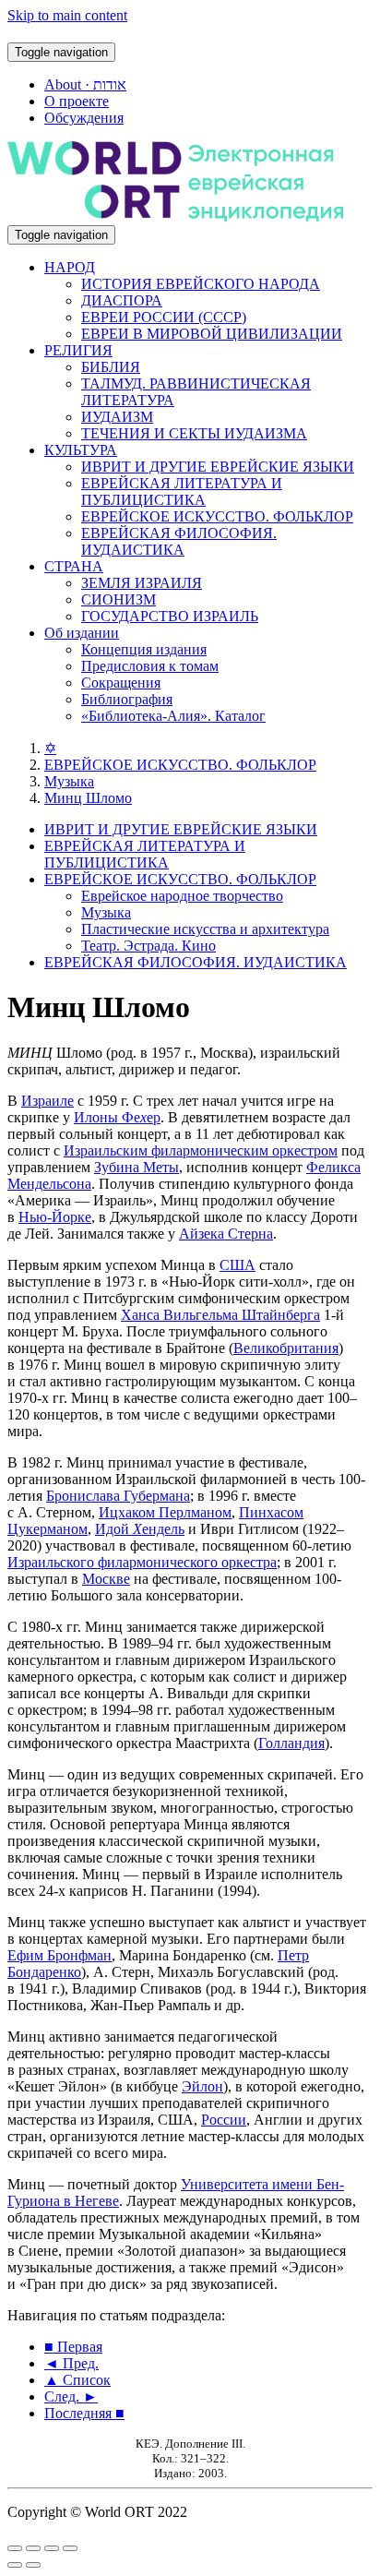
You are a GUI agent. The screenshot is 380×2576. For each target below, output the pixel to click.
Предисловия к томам (150, 666)
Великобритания (286, 1348)
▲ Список (77, 2380)
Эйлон (202, 2086)
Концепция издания (144, 649)
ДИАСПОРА (122, 300)
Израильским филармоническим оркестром (201, 1150)
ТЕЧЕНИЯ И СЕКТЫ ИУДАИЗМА (194, 433)
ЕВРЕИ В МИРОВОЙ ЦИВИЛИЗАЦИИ (212, 334)
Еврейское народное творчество (182, 896)
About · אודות (85, 84)
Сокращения (121, 683)
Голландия (291, 1743)
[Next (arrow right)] (33, 2565)
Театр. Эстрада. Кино (148, 946)
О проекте (77, 101)
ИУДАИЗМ (117, 417)
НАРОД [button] (70, 267)
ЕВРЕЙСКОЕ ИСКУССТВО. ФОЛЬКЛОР (217, 516)
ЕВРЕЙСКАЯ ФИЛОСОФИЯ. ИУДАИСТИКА (179, 541)
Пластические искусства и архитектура (205, 929)
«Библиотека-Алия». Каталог (173, 716)
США (237, 1265)
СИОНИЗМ (119, 599)
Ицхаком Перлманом (165, 1512)
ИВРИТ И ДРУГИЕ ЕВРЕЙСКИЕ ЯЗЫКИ (218, 467)
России (224, 2120)
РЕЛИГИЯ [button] (78, 350)
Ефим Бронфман (59, 1955)
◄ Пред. (71, 2363)
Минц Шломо (88, 798)
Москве (106, 1579)
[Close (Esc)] (15, 2548)
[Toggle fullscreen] (52, 2548)
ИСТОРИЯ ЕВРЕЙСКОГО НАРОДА (201, 284)
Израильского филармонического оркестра (142, 1562)
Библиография (127, 699)
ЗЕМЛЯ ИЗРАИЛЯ (142, 583)
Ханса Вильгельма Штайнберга (220, 1315)
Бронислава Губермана (118, 1496)
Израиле (47, 1101)
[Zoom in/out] (70, 2548)
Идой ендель (140, 1529)
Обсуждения (84, 118)
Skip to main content (67, 15)
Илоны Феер (117, 1117)
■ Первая (73, 2347)
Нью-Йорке (55, 1217)
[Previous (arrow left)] (15, 2565)
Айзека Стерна (226, 1234)
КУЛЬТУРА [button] (81, 450)
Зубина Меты (137, 1167)
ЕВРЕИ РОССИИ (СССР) (164, 317)
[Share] (33, 2548)
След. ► (71, 2396)
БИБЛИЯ (111, 367)
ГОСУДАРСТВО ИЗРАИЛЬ (170, 616)
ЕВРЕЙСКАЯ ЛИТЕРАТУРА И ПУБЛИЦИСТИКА (182, 491)
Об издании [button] (82, 633)
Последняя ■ (84, 2413)
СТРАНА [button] (74, 566)
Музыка (69, 781)
